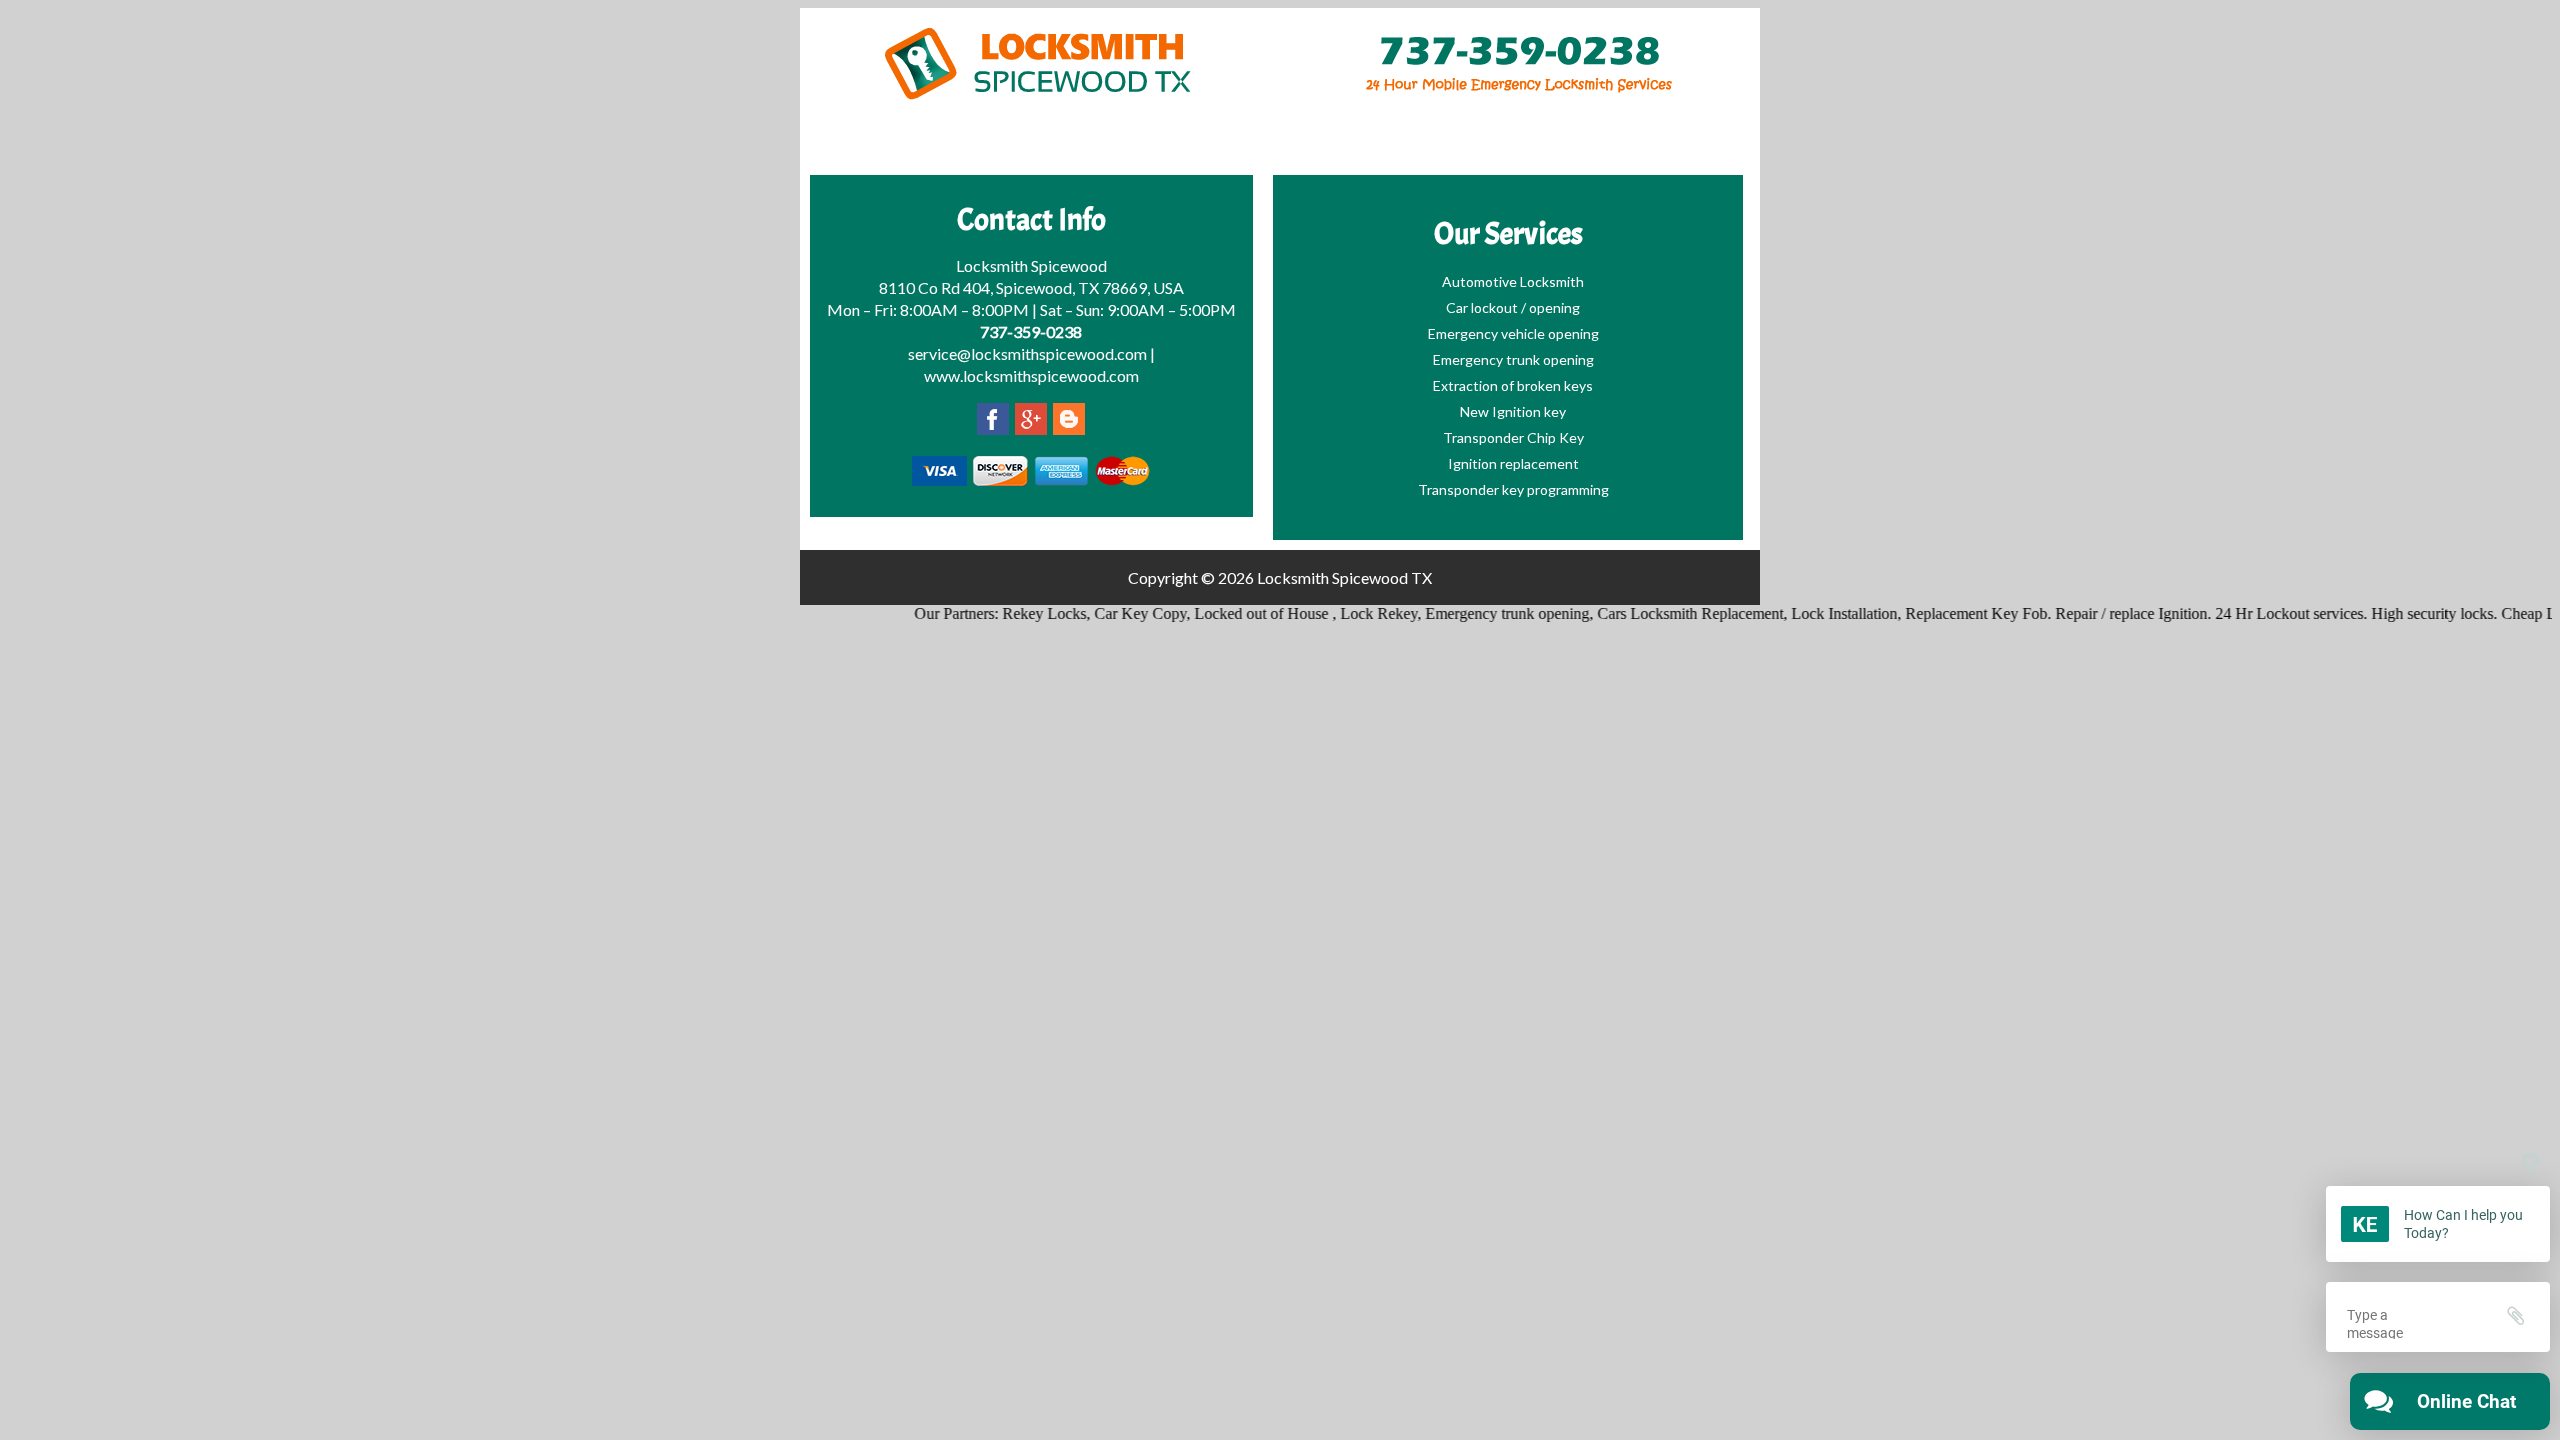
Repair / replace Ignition (2103, 613)
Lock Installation (1816, 613)
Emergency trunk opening (1479, 613)
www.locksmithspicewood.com (1031, 375)
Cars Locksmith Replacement (1662, 613)
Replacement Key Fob (1948, 613)
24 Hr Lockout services (2261, 613)
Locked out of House (1235, 613)
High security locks (2404, 613)
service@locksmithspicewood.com (1027, 353)
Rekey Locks (1016, 613)
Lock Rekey (1350, 613)
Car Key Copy (1112, 613)
